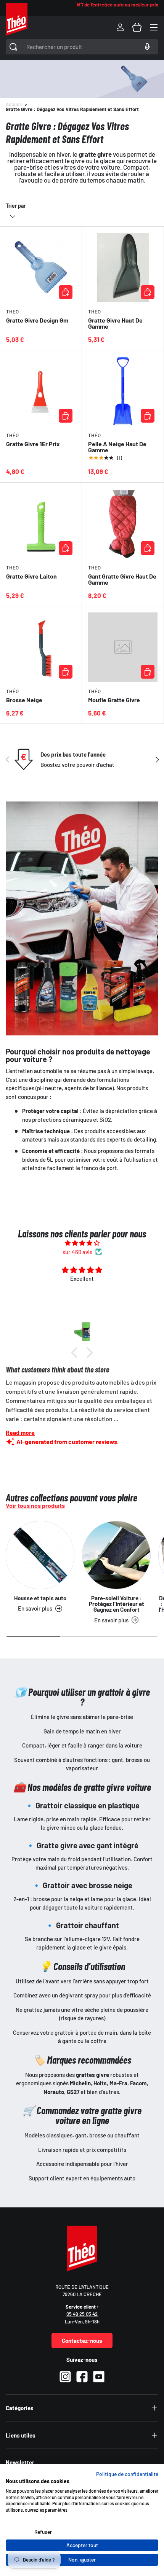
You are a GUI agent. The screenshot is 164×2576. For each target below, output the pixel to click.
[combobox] (82, 47)
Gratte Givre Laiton (31, 576)
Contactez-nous (82, 2341)
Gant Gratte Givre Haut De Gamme (122, 579)
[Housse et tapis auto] (40, 1555)
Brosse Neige (24, 700)
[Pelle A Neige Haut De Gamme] (123, 391)
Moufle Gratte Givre (114, 700)
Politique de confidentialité (127, 2474)
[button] (137, 27)
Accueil (14, 104)
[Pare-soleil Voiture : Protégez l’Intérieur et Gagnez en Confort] (116, 1555)
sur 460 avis (77, 1252)
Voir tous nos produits (35, 1506)
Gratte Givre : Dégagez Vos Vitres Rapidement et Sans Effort (72, 109)
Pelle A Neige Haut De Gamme (117, 447)
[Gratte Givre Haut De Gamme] (123, 267)
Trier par (16, 206)
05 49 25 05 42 (82, 2314)
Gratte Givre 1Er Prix (33, 444)
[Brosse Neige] (41, 647)
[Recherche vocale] (146, 47)
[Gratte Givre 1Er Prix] (41, 391)
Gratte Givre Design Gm (37, 320)
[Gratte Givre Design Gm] (41, 267)
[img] (82, 1243)
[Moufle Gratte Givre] (123, 647)
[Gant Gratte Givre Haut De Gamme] (123, 523)
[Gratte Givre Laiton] (41, 523)
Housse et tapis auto (40, 1598)
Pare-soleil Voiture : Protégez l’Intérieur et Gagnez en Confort (117, 1604)
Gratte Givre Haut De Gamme (115, 323)
